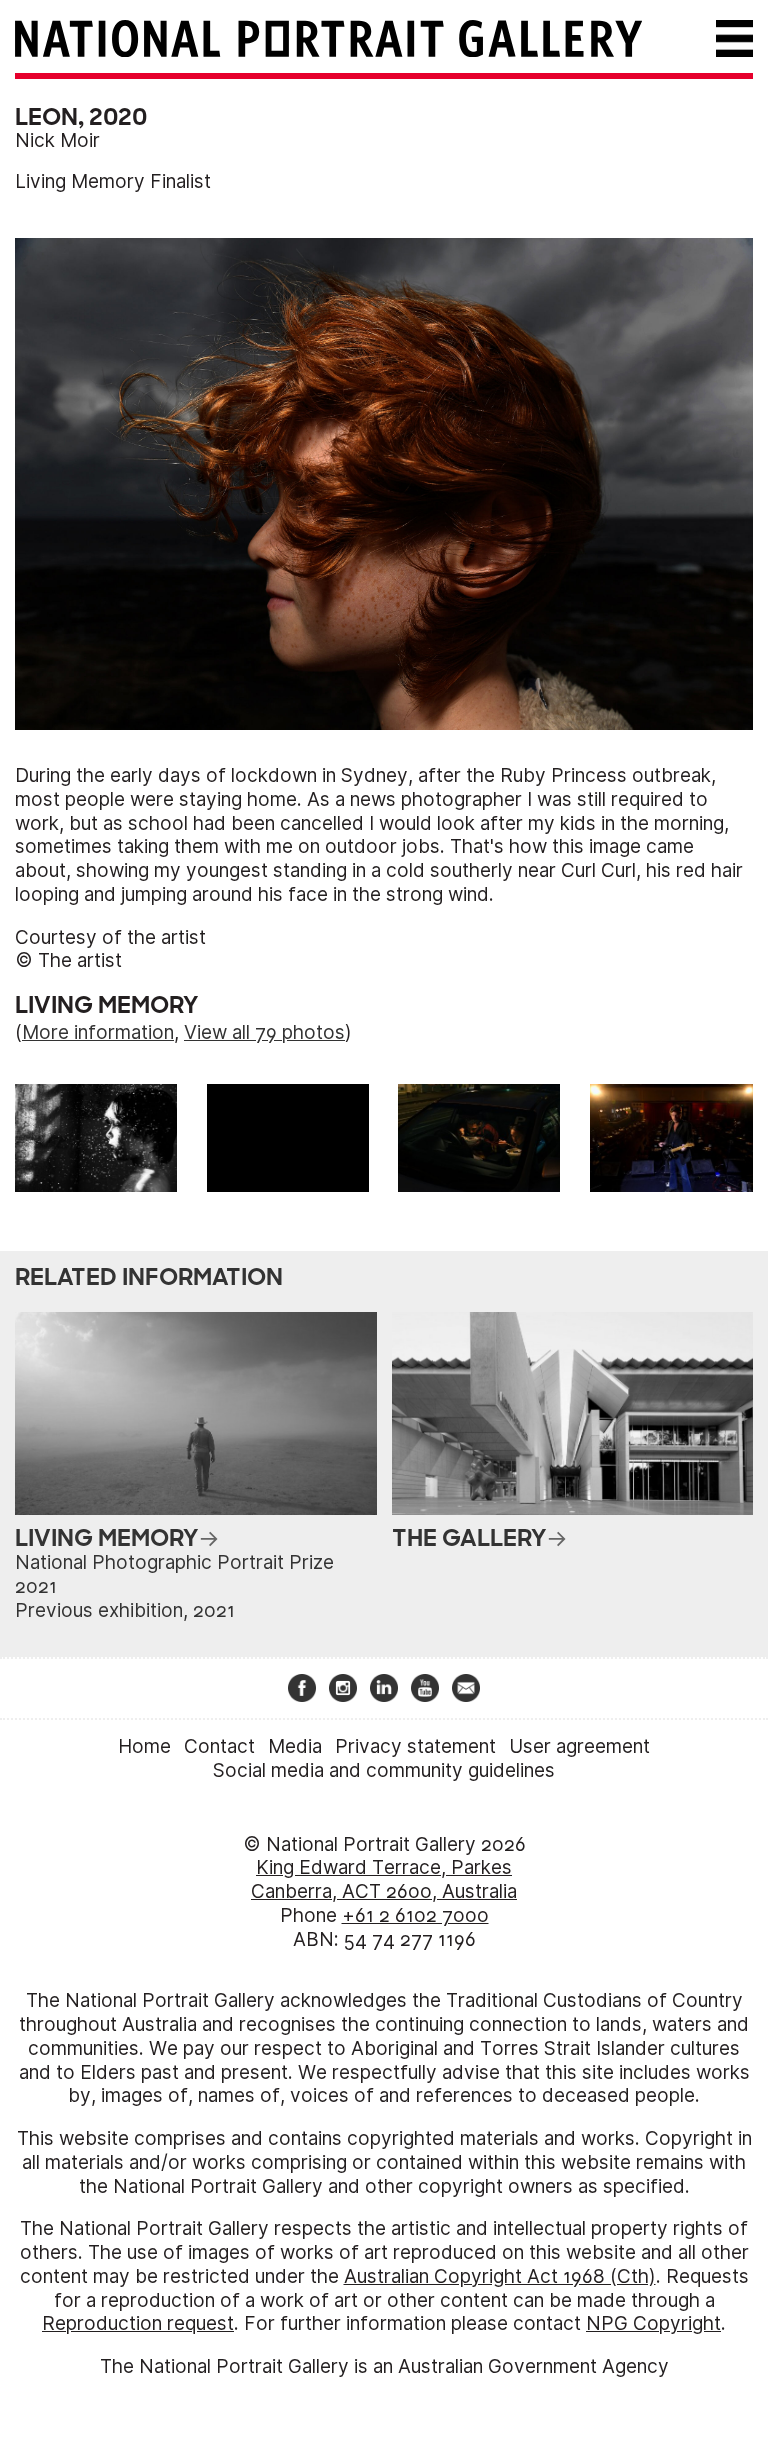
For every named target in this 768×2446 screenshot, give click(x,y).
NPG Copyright (653, 2323)
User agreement (579, 1746)
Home (144, 1746)
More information (98, 1032)
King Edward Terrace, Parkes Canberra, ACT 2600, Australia (384, 1879)
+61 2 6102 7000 (415, 1915)
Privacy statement (415, 1746)
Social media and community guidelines (384, 1770)
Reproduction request (138, 2323)
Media (295, 1746)
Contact (219, 1746)
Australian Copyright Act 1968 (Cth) (500, 2276)
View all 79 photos (264, 1032)
